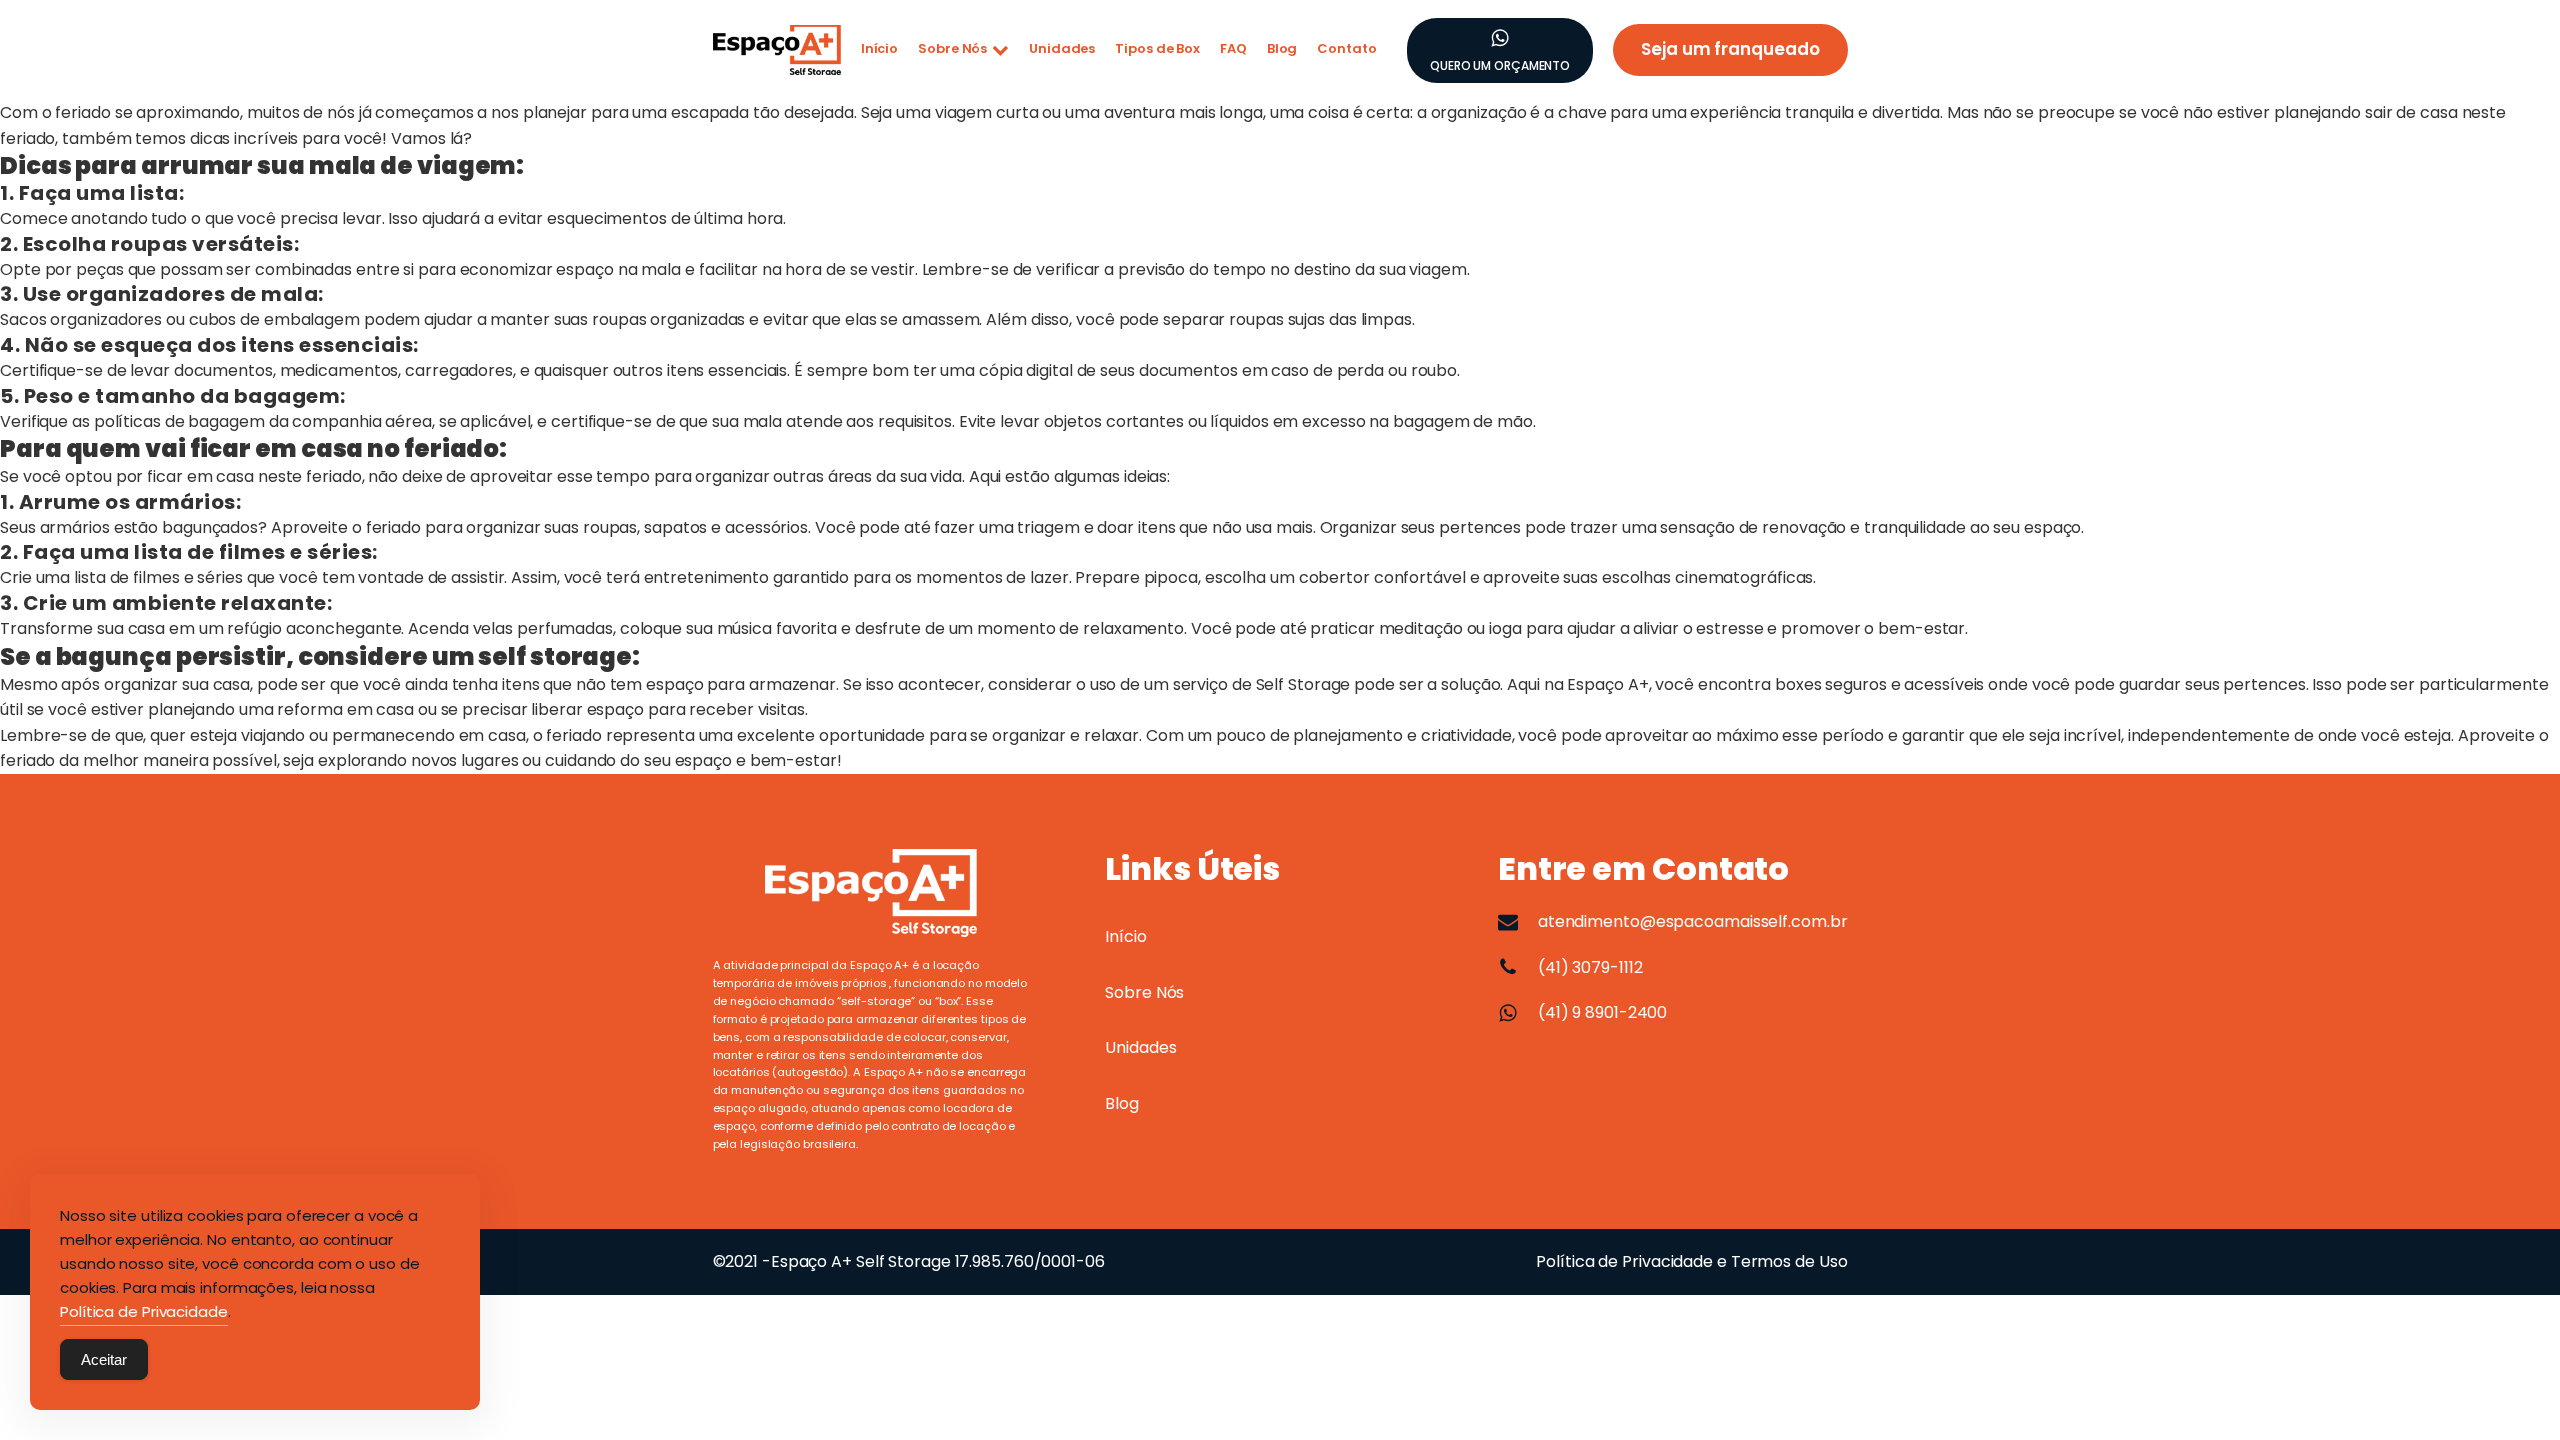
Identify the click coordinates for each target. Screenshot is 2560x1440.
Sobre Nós (952, 48)
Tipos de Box (1157, 48)
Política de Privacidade (144, 1311)
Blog (1282, 48)
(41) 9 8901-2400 (1602, 1012)
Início (879, 48)
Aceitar (104, 1359)
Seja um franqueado (1730, 49)
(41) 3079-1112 (1590, 967)
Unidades (1062, 48)
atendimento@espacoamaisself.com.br (1693, 921)
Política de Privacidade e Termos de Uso (1691, 1261)
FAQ (1233, 48)
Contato (1346, 48)
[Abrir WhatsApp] (2510, 1389)
